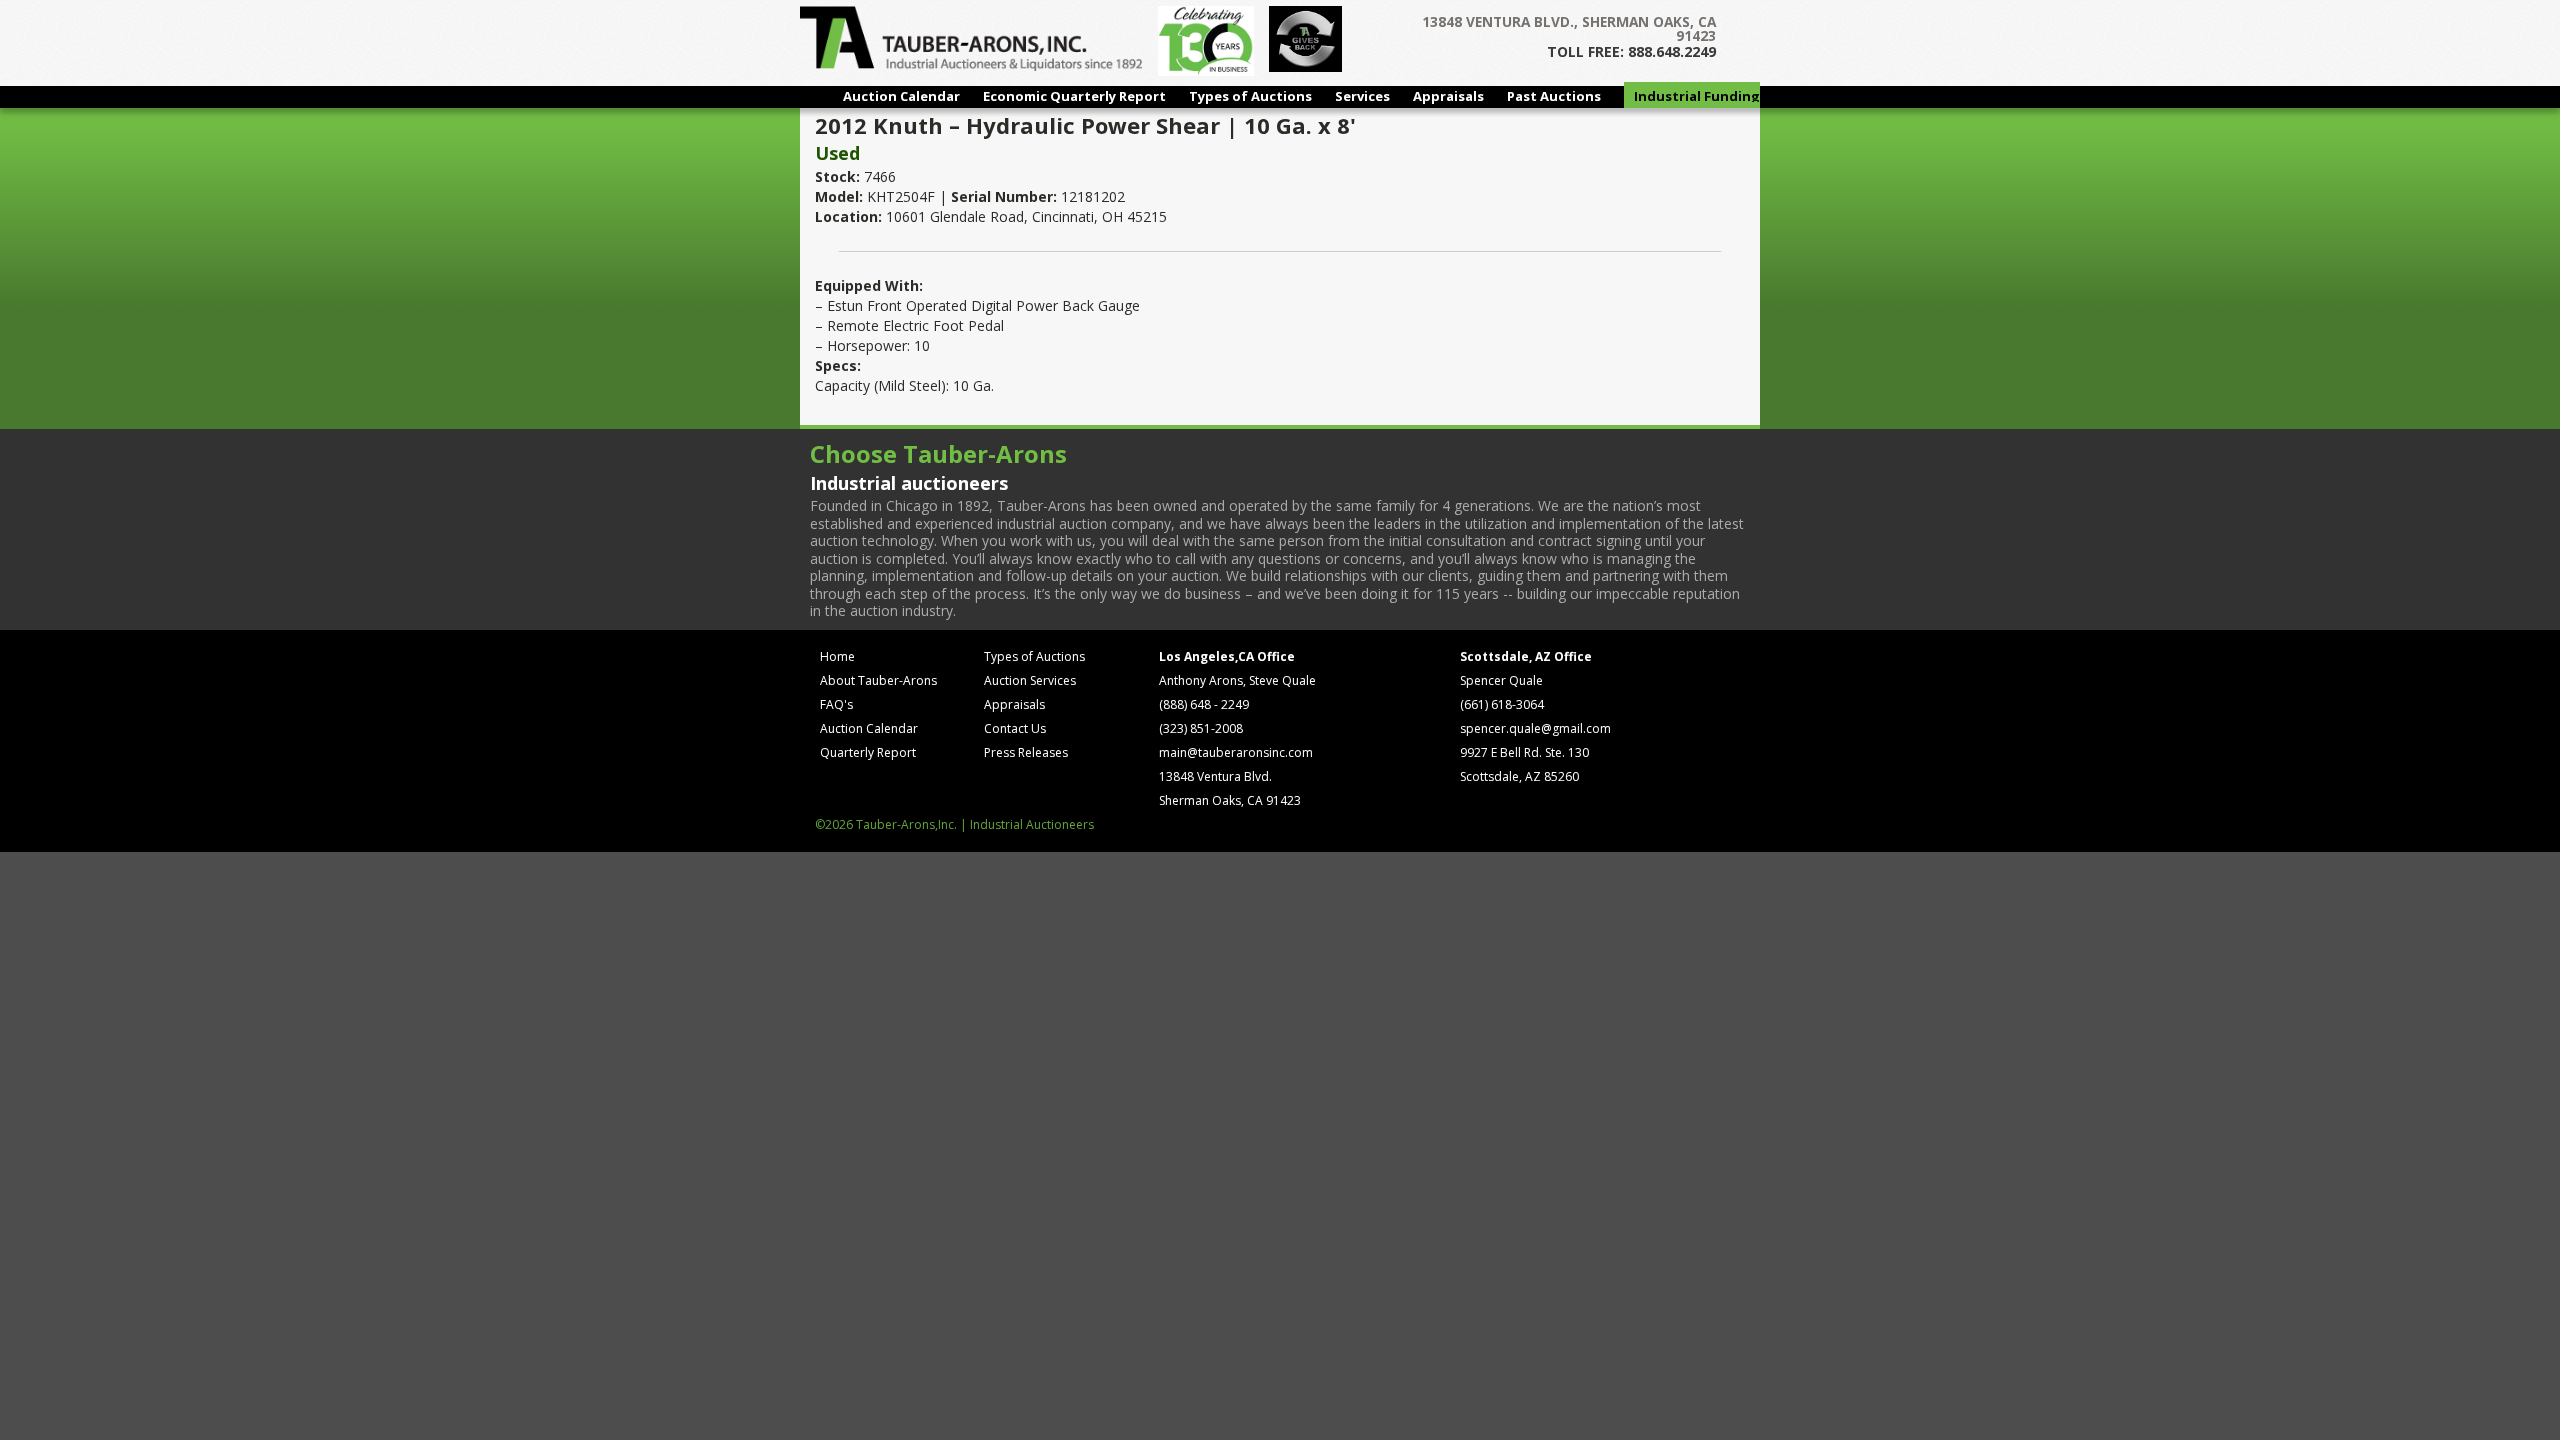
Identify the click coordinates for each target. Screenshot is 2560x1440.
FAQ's (836, 704)
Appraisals (1448, 96)
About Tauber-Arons (878, 680)
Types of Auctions (1250, 96)
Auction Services (1030, 680)
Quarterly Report (868, 752)
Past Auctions (1554, 96)
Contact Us (1015, 728)
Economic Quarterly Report (1074, 96)
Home (837, 656)
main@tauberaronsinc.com (1236, 752)
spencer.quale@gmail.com (1535, 728)
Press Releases (1026, 752)
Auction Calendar (901, 96)
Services (1362, 96)
